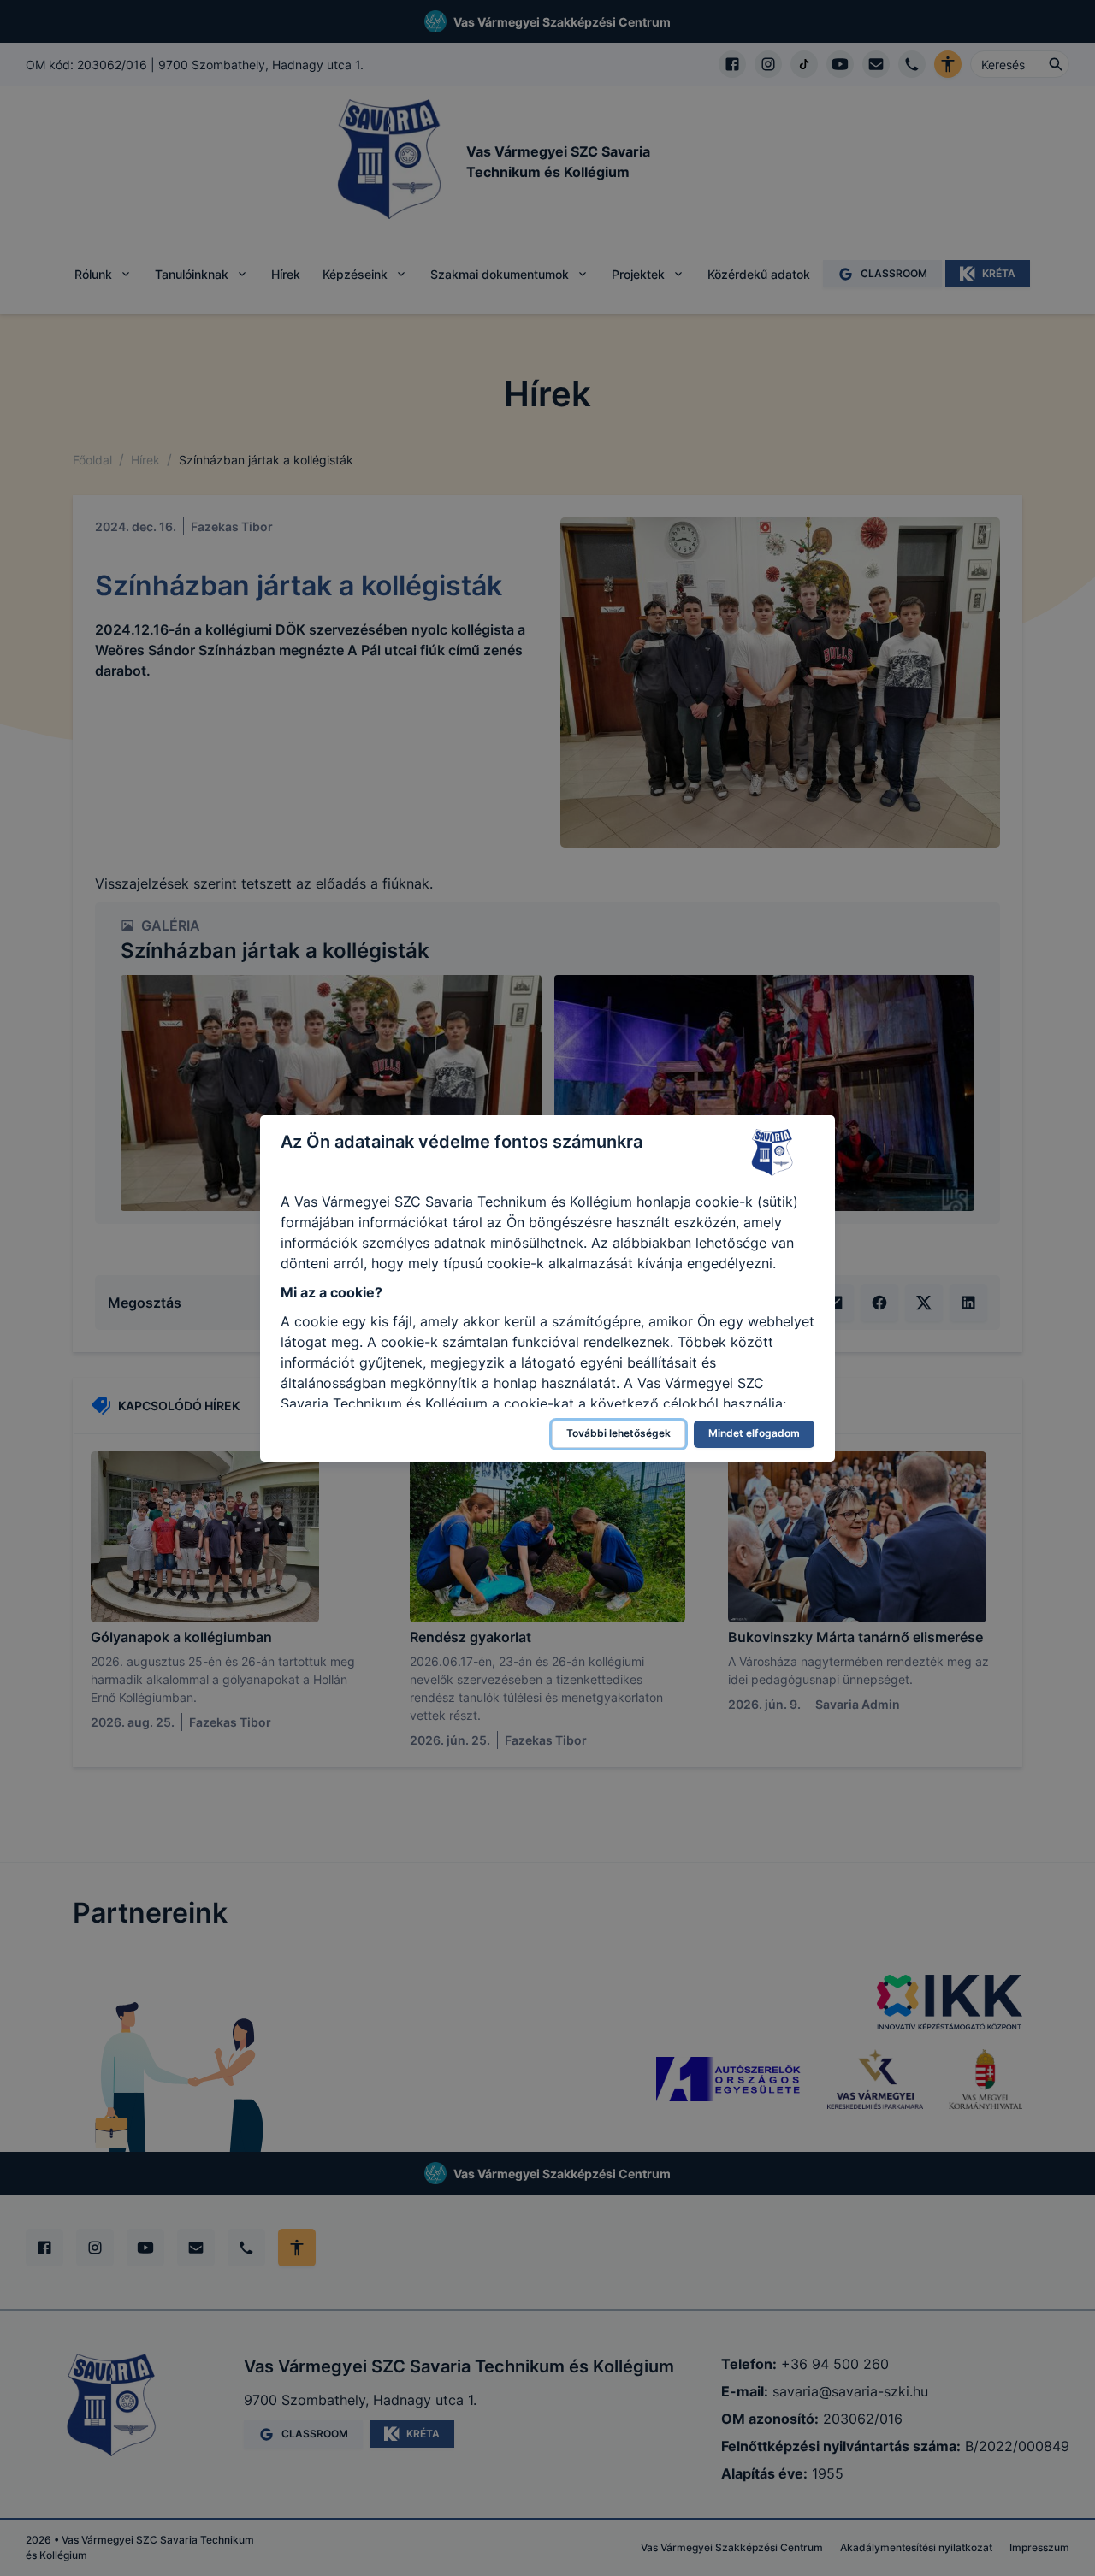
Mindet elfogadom (754, 1433)
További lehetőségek (619, 1433)
